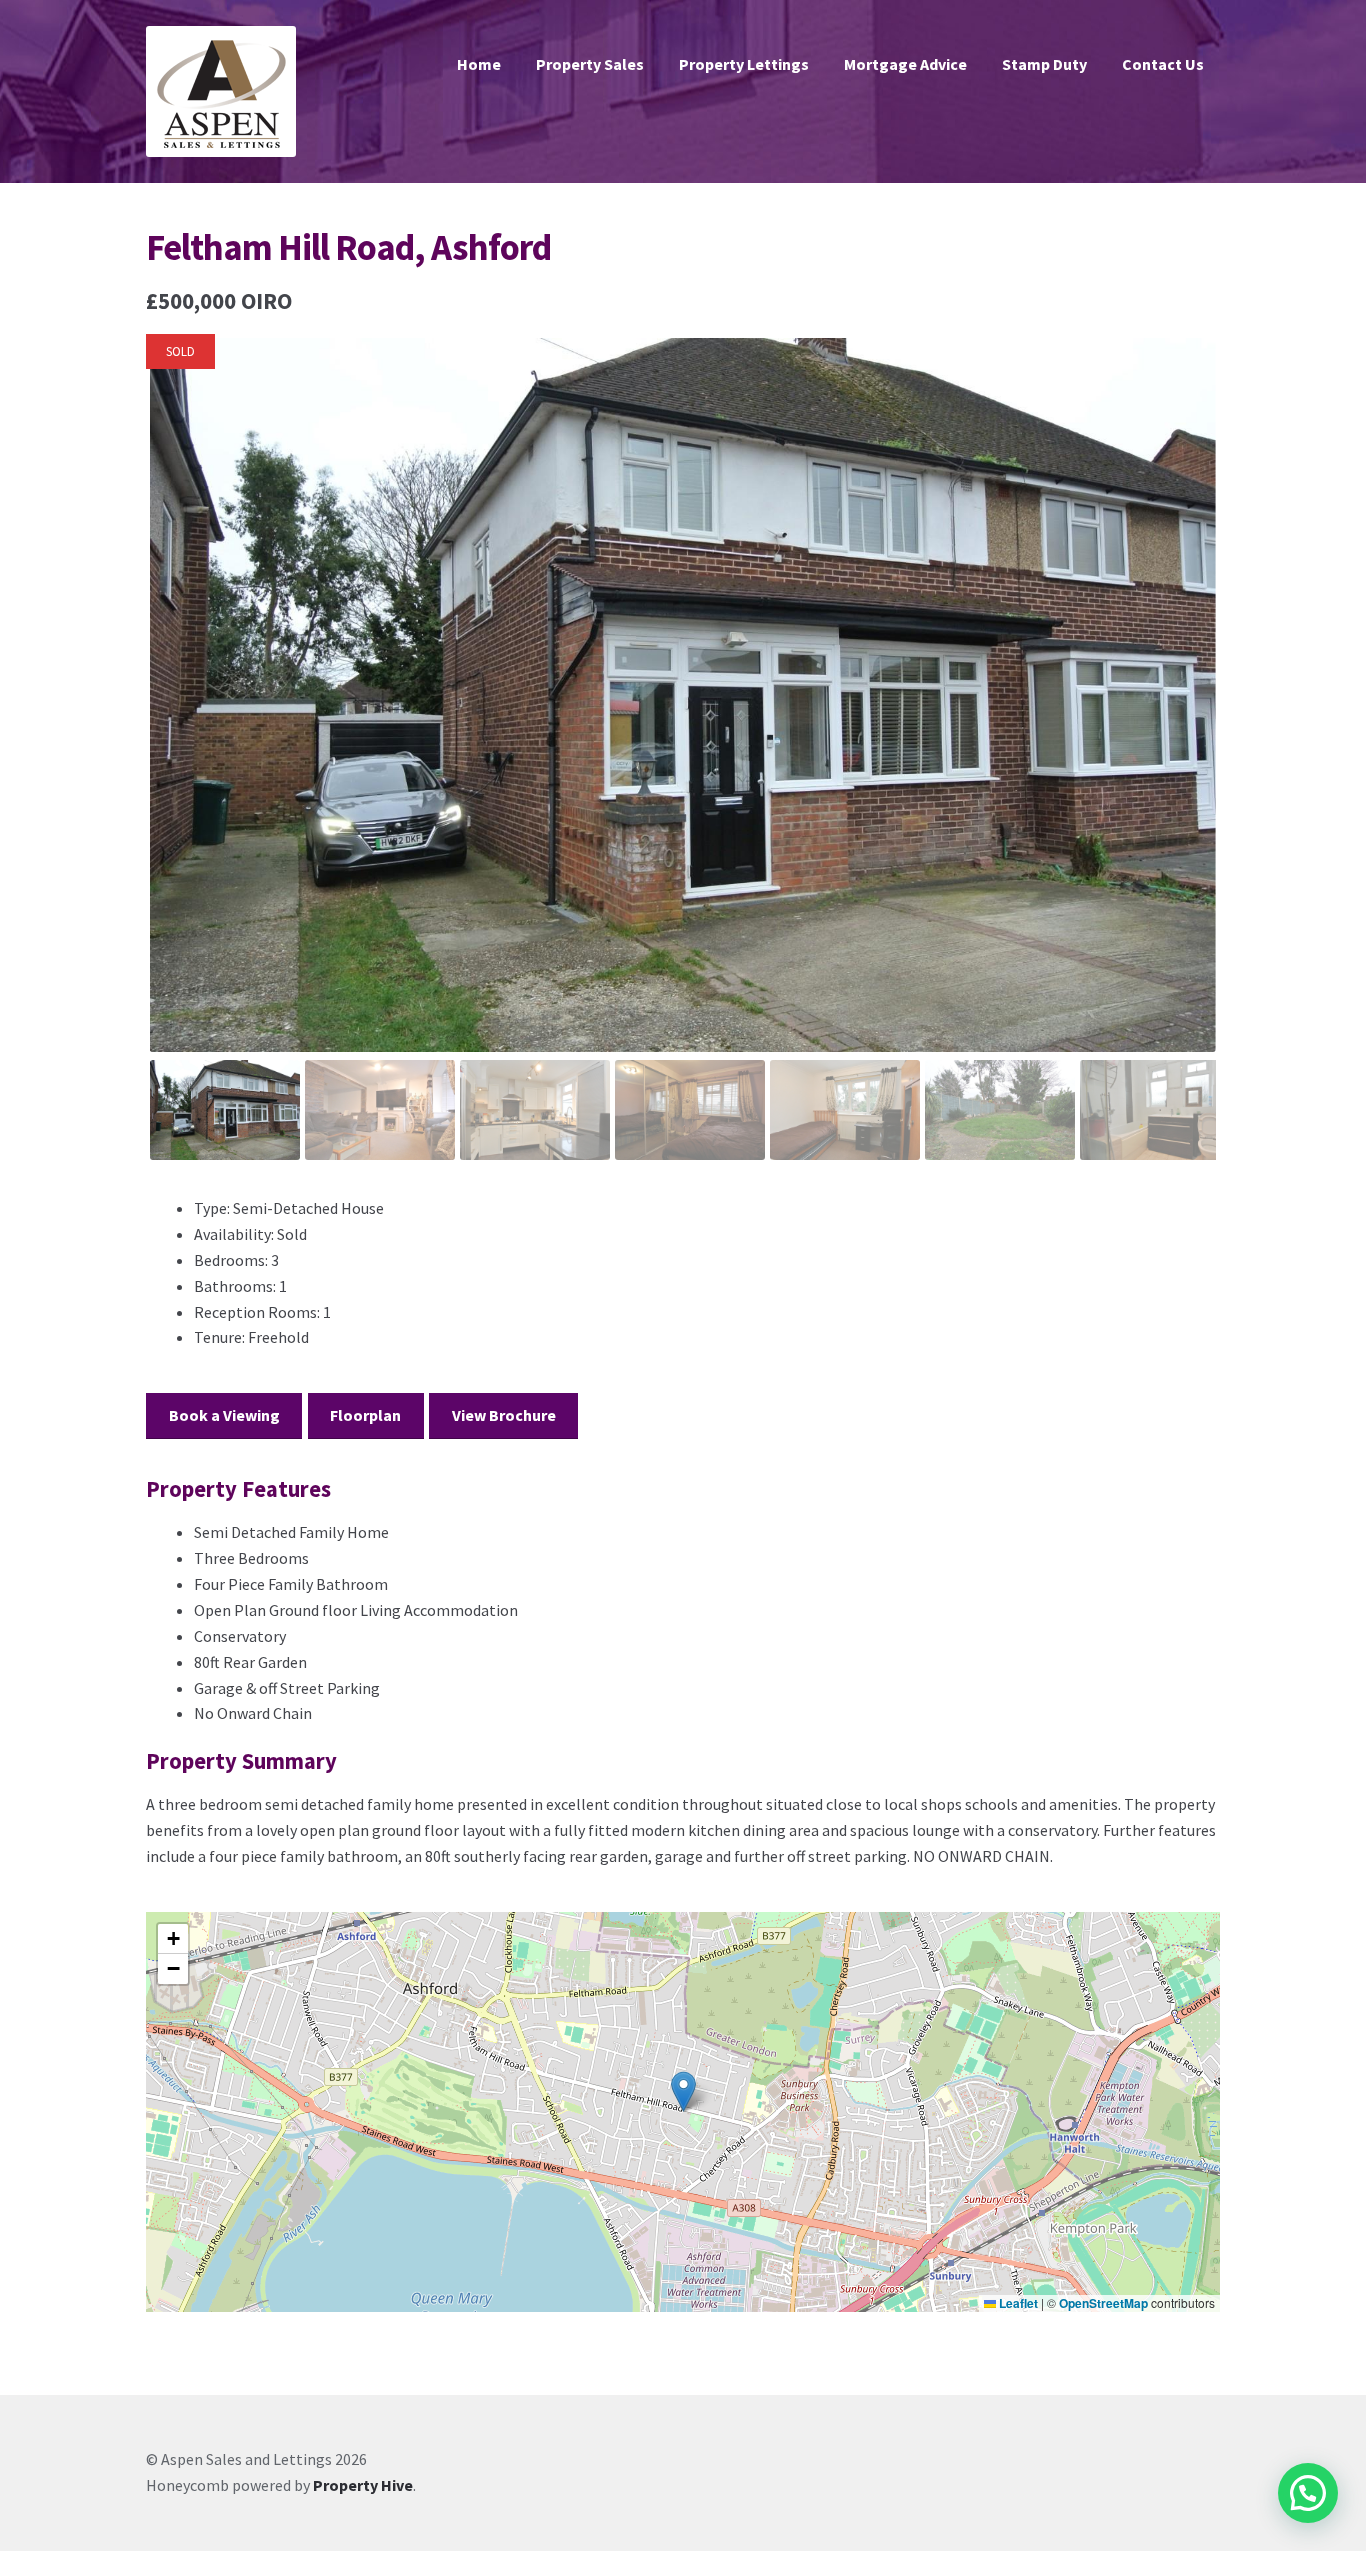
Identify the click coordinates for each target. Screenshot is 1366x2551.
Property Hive (363, 2485)
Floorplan (365, 1415)
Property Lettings (744, 64)
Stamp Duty (1044, 64)
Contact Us (1163, 64)
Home (479, 64)
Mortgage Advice (905, 64)
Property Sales (590, 64)
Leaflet (1017, 2303)
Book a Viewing (224, 1415)
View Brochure (504, 1415)
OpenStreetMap (1103, 2303)
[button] (683, 2091)
